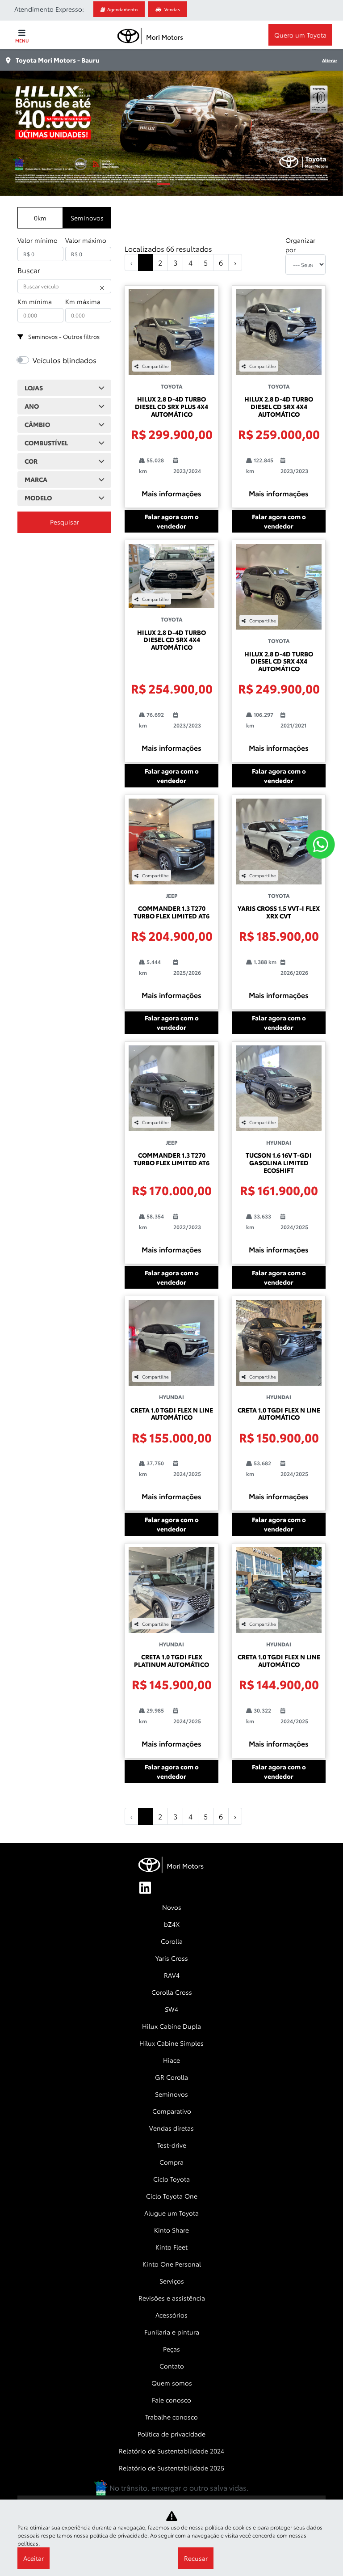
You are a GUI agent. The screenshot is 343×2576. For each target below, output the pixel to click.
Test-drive (172, 2145)
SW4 (171, 2009)
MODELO (38, 498)
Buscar (29, 270)
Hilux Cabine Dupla (171, 2026)
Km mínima (35, 301)
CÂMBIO (37, 424)
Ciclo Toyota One (172, 2196)
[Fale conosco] (320, 844)
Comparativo (172, 2111)
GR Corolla (171, 2077)
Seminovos (87, 218)
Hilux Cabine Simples (171, 2043)
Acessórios (171, 2315)
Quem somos (172, 2383)
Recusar (196, 2558)
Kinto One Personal (172, 2264)
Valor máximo (86, 240)
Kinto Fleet (171, 2247)
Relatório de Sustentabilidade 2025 (171, 2468)
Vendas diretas (171, 2128)
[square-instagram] (193, 1888)
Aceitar (33, 2558)
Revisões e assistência (172, 2298)
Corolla (172, 1941)
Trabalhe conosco (171, 2417)
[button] (26, 133)
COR (31, 461)
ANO (32, 406)
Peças (171, 2349)
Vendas (172, 9)
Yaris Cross (172, 1958)
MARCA (36, 479)
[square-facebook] (171, 1888)
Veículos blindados (65, 360)
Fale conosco (171, 2400)
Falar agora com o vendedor (172, 521)
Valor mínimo (38, 240)
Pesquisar (65, 522)
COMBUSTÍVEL (46, 443)
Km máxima (83, 301)
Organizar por (300, 245)
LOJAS (34, 388)
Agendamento (122, 9)
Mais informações (171, 493)
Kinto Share (171, 2230)
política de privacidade (119, 2535)
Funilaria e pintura (172, 2332)
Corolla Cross (172, 1992)
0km (40, 218)
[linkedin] (150, 1888)
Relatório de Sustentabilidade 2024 (171, 2451)
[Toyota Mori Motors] (151, 35)
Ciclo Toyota (171, 2179)
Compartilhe (155, 366)
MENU (22, 40)
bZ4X (172, 1924)
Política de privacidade (171, 2434)
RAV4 (172, 1975)
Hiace (171, 2060)
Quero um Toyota (300, 35)
